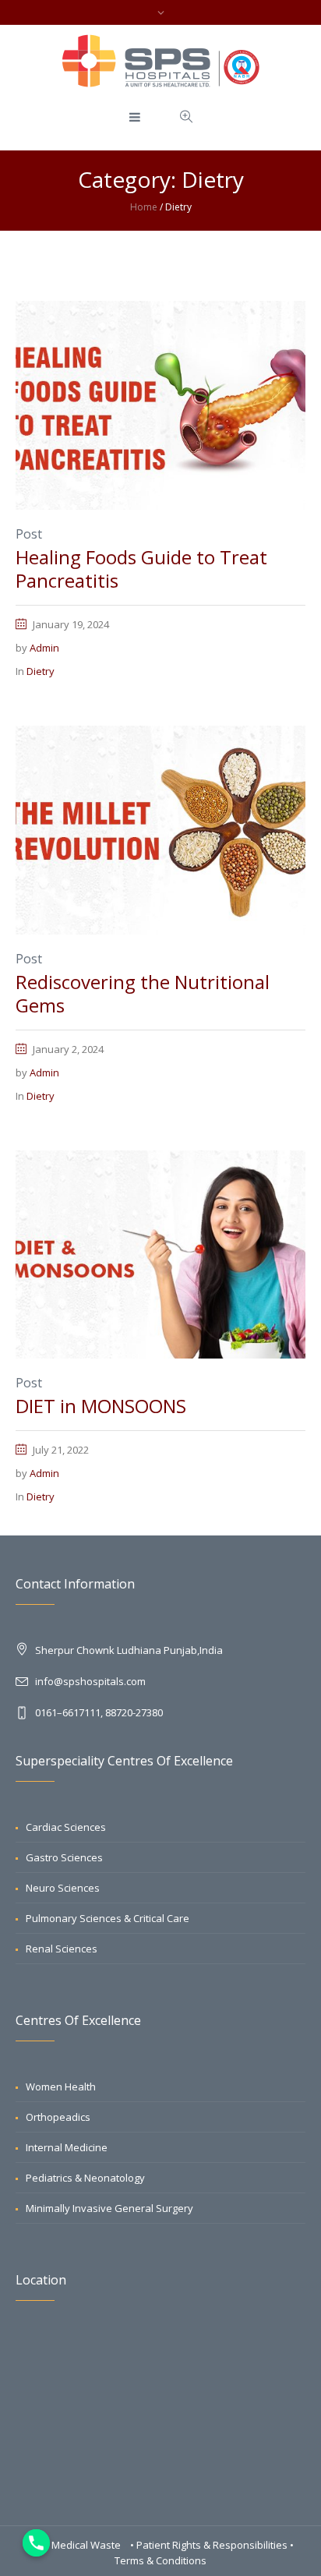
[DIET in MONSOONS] (160, 1253)
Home (144, 207)
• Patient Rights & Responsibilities (210, 2545)
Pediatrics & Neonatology (85, 2178)
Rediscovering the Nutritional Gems (143, 993)
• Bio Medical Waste (76, 2545)
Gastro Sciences (64, 1857)
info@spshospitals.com (90, 1681)
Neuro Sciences (63, 1888)
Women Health (61, 2087)
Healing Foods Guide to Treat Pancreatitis (141, 569)
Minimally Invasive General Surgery (109, 2208)
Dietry (41, 671)
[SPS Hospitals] (161, 61)
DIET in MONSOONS (101, 1406)
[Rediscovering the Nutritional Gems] (160, 829)
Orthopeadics (58, 2117)
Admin (44, 648)
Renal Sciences (62, 1949)
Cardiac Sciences (66, 1827)
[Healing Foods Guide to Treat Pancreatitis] (160, 404)
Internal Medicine (67, 2147)
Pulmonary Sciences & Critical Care (108, 1918)
